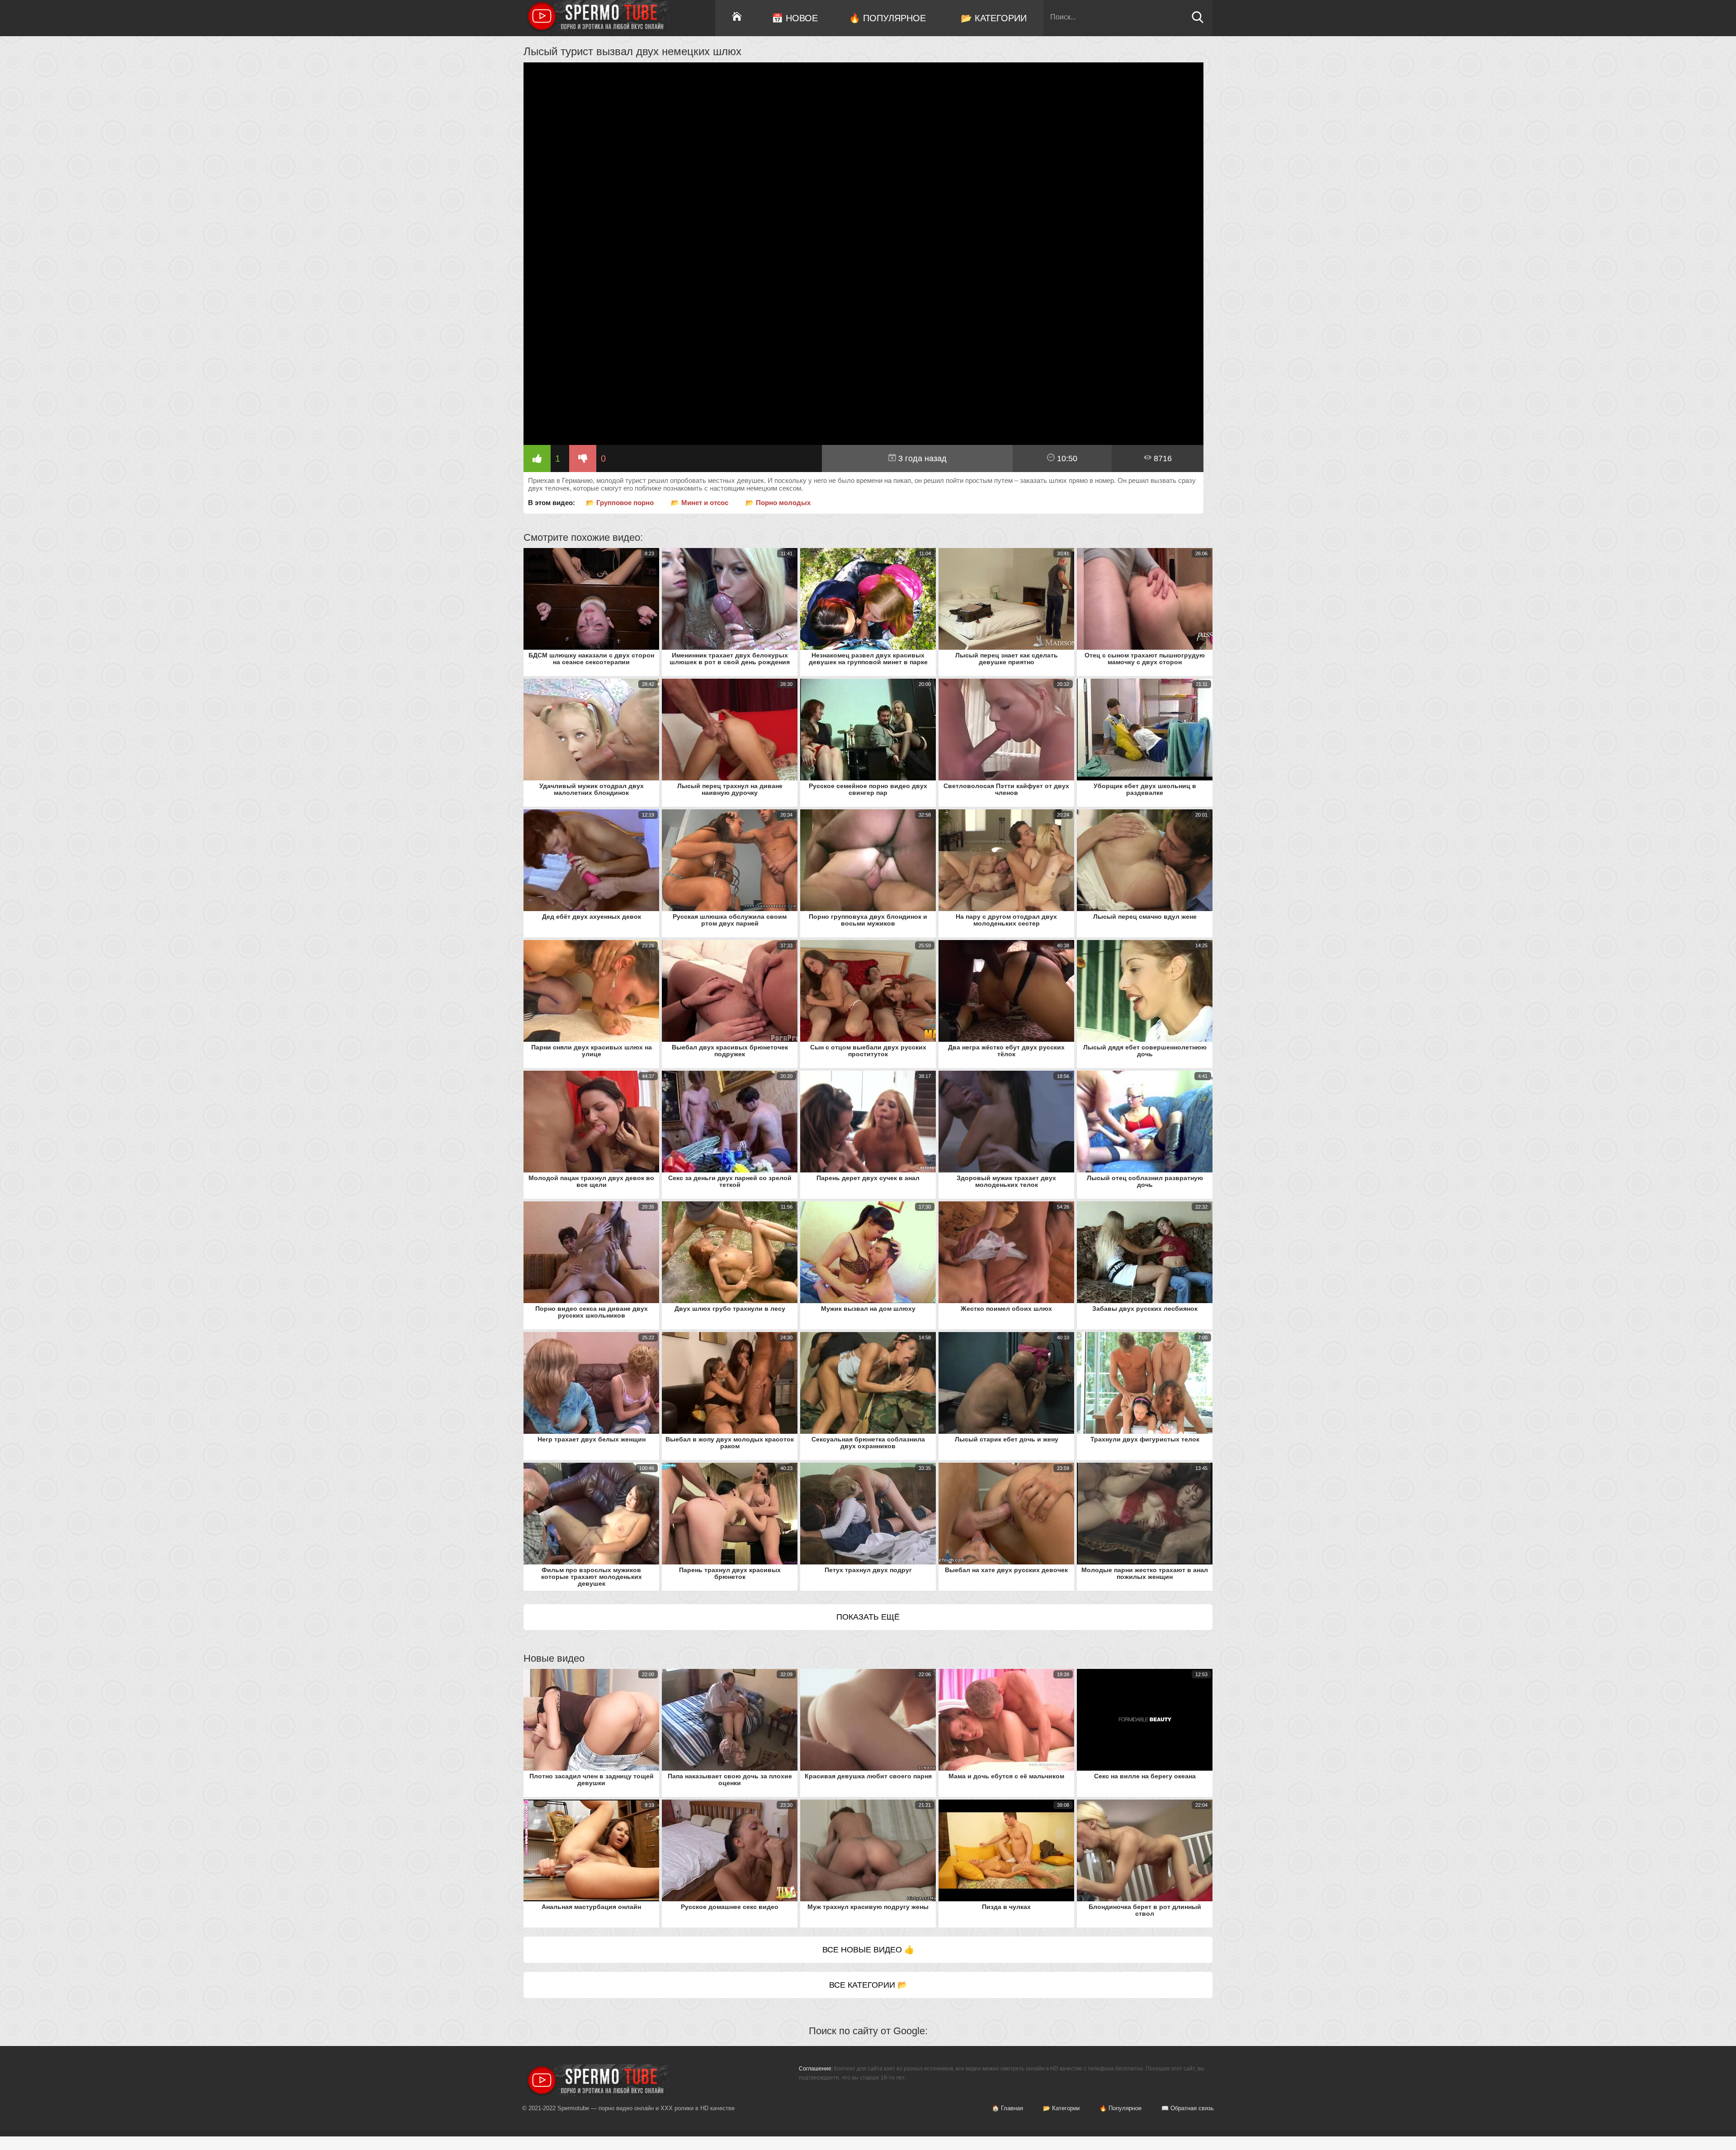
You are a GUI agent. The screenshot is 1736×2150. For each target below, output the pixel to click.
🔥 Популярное (887, 18)
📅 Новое (795, 18)
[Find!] (1198, 21)
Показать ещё (868, 1617)
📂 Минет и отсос (700, 503)
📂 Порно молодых (778, 503)
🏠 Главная (1007, 2108)
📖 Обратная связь (1188, 2108)
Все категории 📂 (868, 1985)
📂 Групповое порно (620, 503)
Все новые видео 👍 (868, 1950)
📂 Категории (994, 18)
